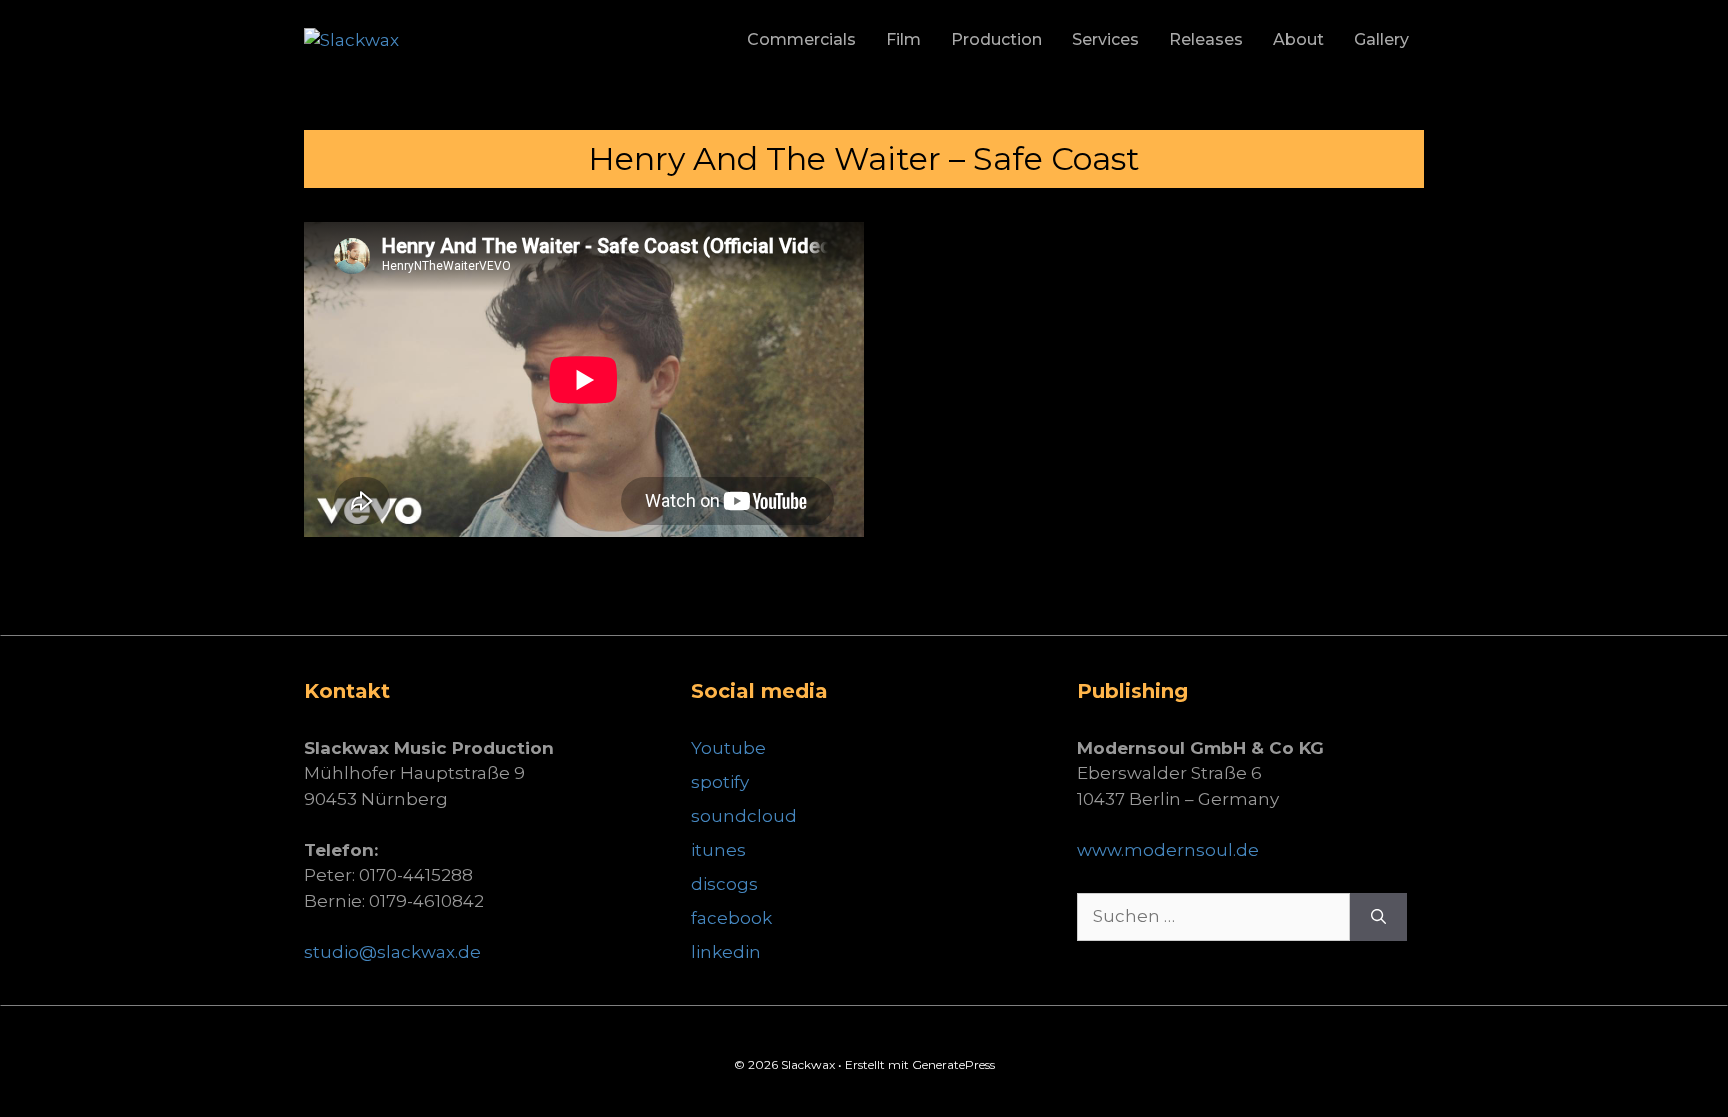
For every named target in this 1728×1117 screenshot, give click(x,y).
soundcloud (744, 816)
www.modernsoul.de (1168, 850)
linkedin (726, 952)
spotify (720, 782)
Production (996, 39)
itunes (718, 850)
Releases (1206, 39)
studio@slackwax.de (392, 952)
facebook (731, 918)
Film (903, 39)
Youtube (728, 748)
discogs (724, 884)
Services (1105, 39)
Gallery (1381, 39)
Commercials (801, 39)
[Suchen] (1378, 917)
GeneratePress (953, 1064)
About (1298, 39)
